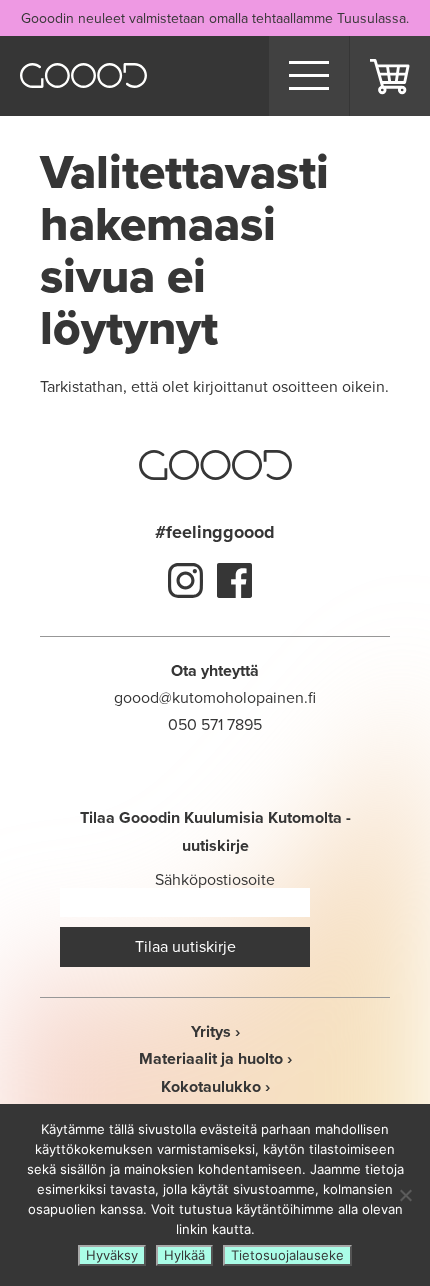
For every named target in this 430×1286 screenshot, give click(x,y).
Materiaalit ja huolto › (215, 1058)
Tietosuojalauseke (287, 1255)
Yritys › (215, 1031)
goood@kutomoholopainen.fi (215, 697)
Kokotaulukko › (215, 1086)
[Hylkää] (405, 1195)
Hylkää (184, 1255)
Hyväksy (112, 1255)
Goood (83, 75)
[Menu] (309, 76)
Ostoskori (390, 76)
